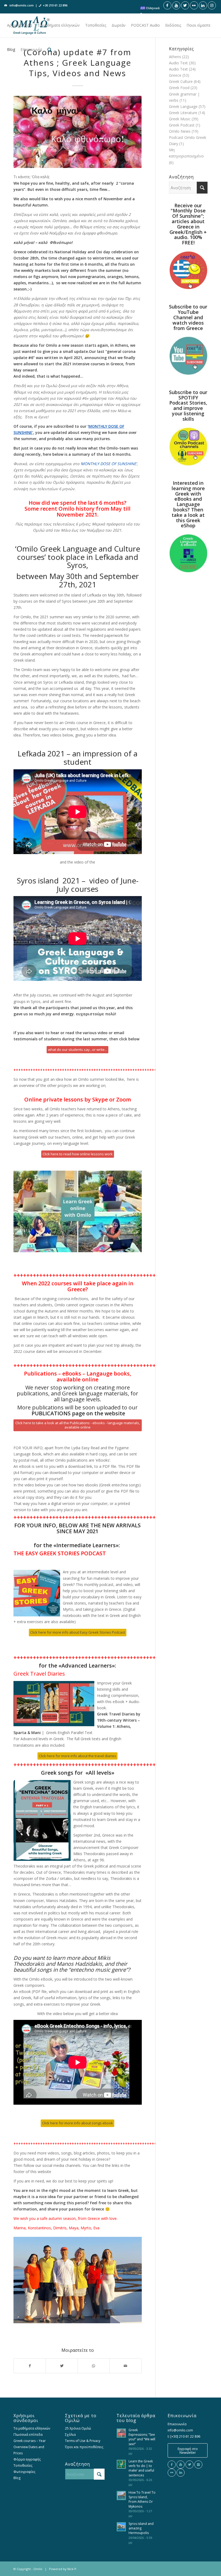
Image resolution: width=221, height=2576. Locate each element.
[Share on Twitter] (62, 2366)
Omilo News (180, 131)
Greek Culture (181, 81)
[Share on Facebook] (30, 2366)
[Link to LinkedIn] (203, 5)
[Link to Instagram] (212, 5)
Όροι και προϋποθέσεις (84, 2447)
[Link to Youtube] (176, 5)
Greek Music (180, 119)
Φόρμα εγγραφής (27, 2459)
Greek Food (179, 88)
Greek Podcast (182, 125)
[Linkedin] (181, 2473)
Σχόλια (70, 2435)
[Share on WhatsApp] (94, 2366)
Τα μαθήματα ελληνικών (32, 2428)
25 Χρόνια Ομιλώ (78, 2428)
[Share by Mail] (125, 2366)
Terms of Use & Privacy (83, 2441)
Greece (175, 75)
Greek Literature (183, 113)
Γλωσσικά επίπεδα (28, 2435)
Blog (17, 2478)
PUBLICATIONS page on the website (78, 1413)
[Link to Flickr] (194, 5)
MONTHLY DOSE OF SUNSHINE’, (109, 464)
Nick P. (72, 2569)
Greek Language (183, 106)
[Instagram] (198, 2465)
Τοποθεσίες (23, 2466)
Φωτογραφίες (24, 2472)
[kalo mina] (78, 132)
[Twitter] (189, 2465)
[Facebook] (172, 2465)
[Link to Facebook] (167, 5)
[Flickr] (172, 2473)
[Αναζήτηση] (50, 50)
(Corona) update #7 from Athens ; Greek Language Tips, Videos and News (77, 63)
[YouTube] (181, 2465)
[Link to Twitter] (185, 5)
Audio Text (178, 63)
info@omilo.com (22, 5)
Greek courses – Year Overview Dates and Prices (30, 2447)
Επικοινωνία (177, 2424)
